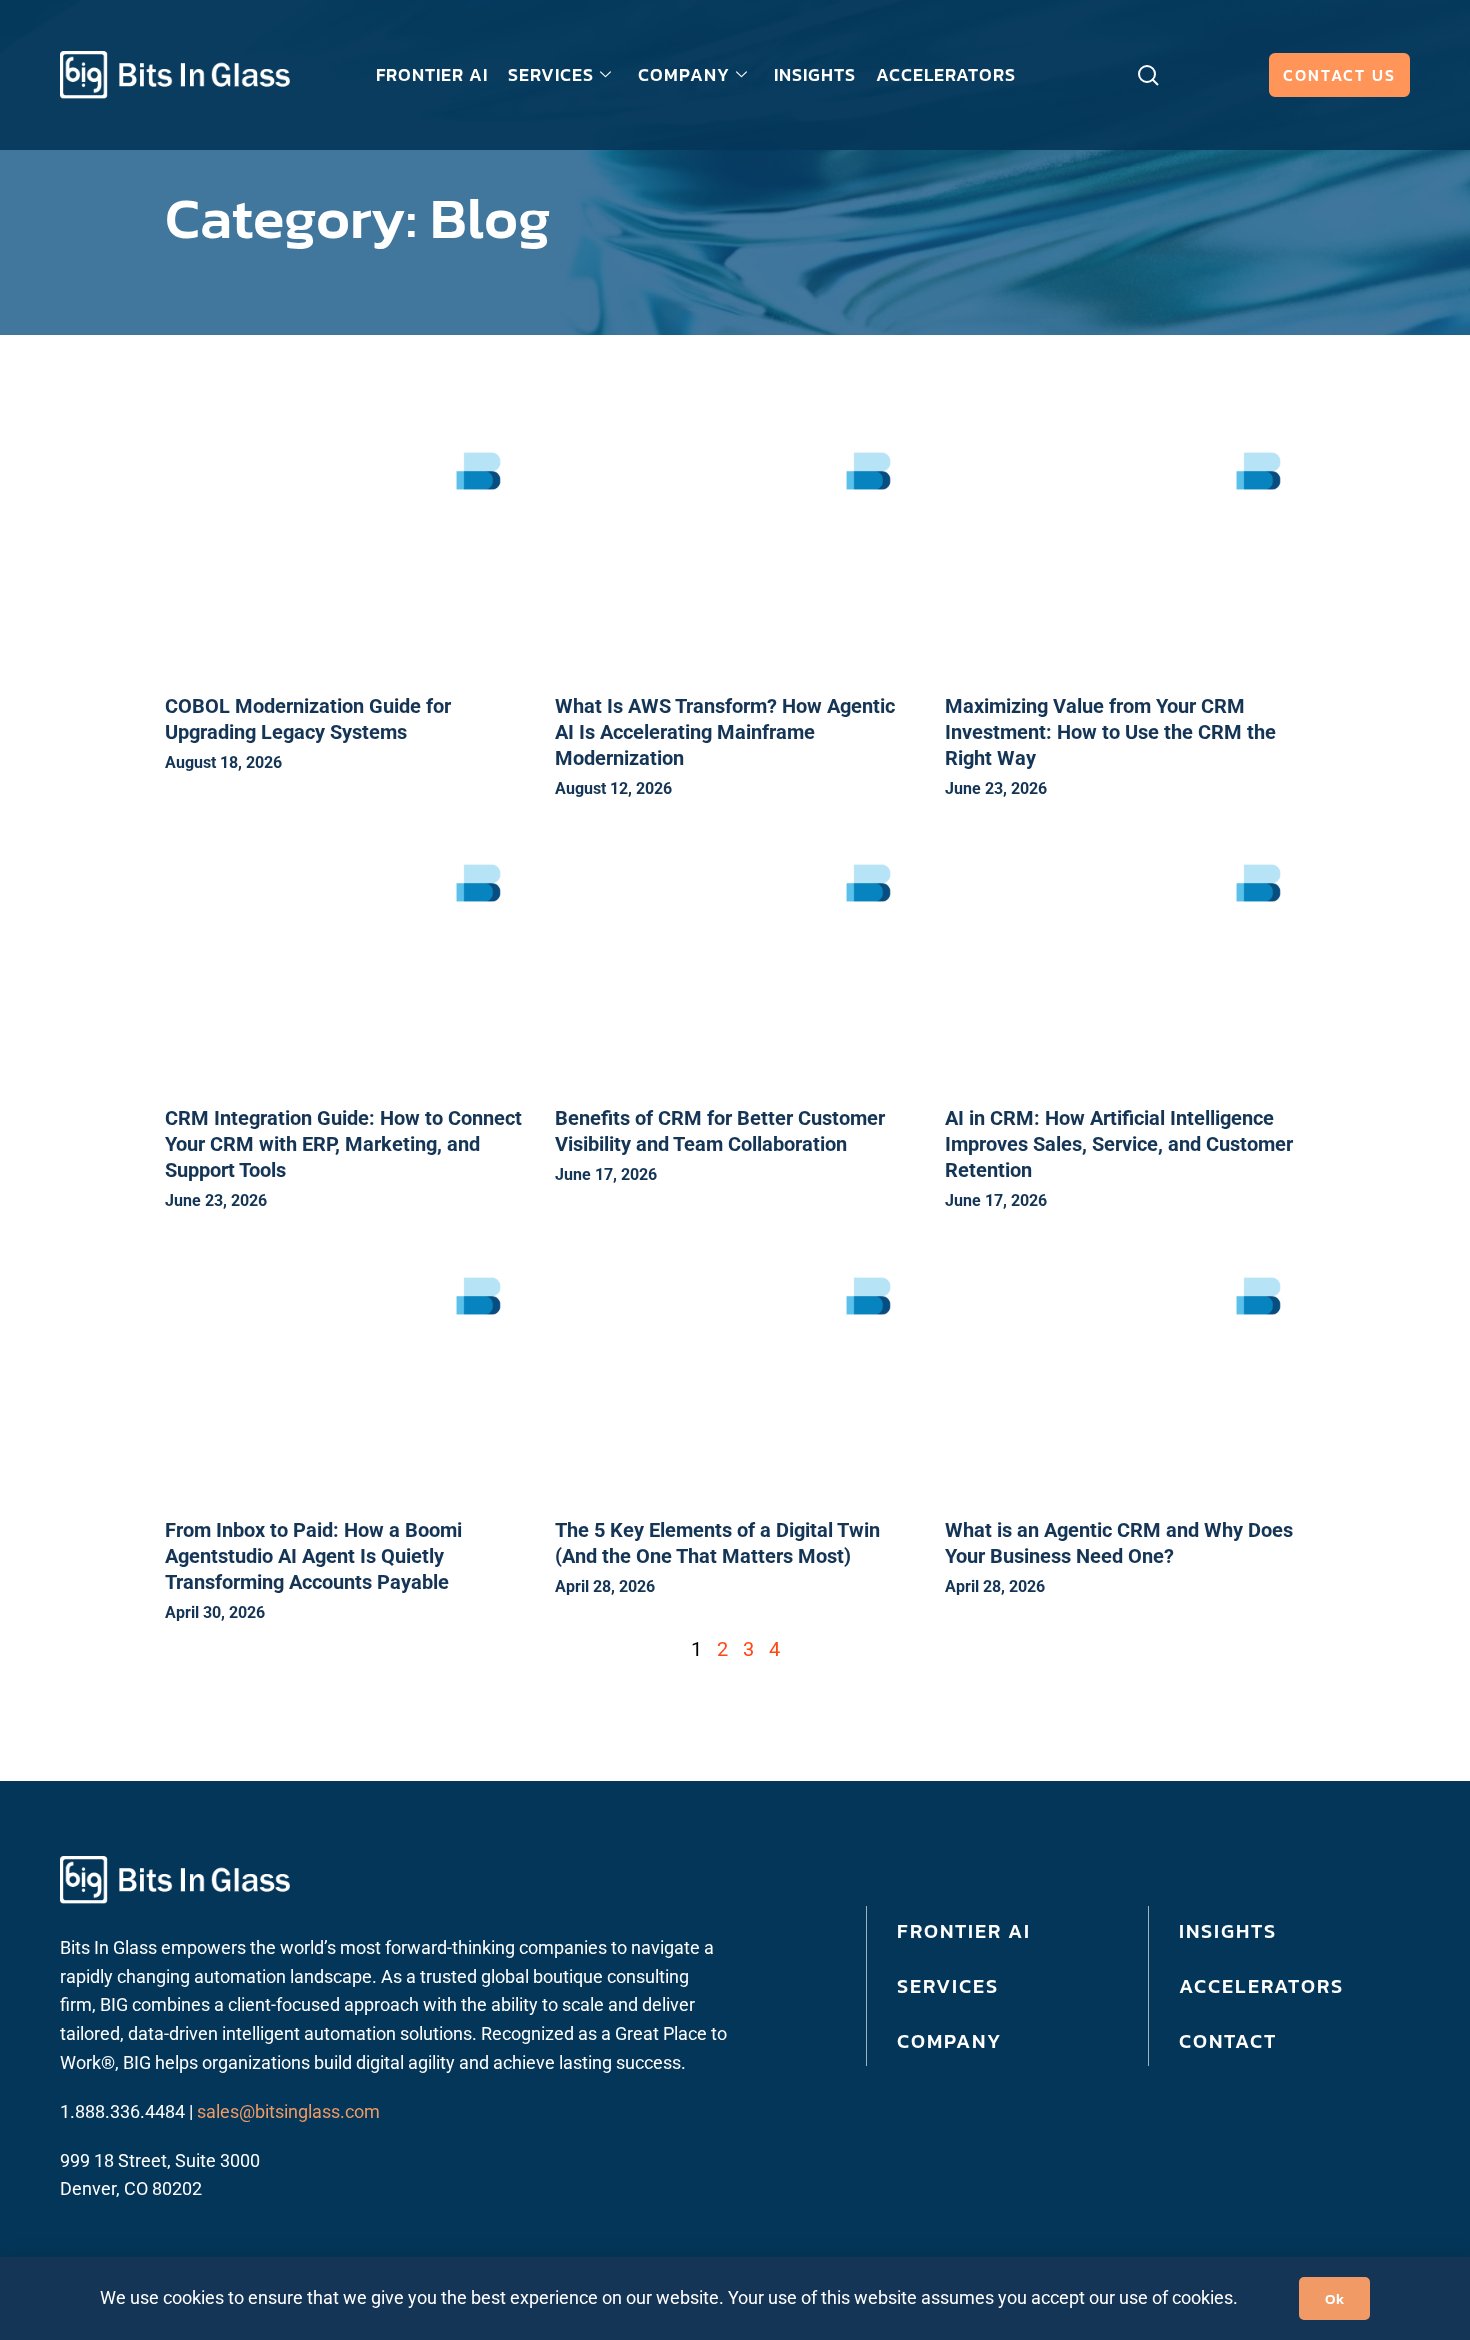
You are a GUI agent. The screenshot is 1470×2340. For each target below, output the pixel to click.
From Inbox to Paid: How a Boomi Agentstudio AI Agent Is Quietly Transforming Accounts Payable (313, 1556)
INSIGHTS (815, 74)
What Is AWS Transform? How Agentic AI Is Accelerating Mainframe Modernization (725, 732)
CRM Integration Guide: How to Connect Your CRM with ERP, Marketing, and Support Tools (343, 1144)
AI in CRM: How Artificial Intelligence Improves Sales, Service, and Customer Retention (1119, 1144)
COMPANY (684, 74)
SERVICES (551, 74)
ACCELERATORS (946, 74)
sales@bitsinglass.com (288, 2111)
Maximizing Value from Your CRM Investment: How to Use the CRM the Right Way (1110, 732)
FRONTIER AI (432, 74)
